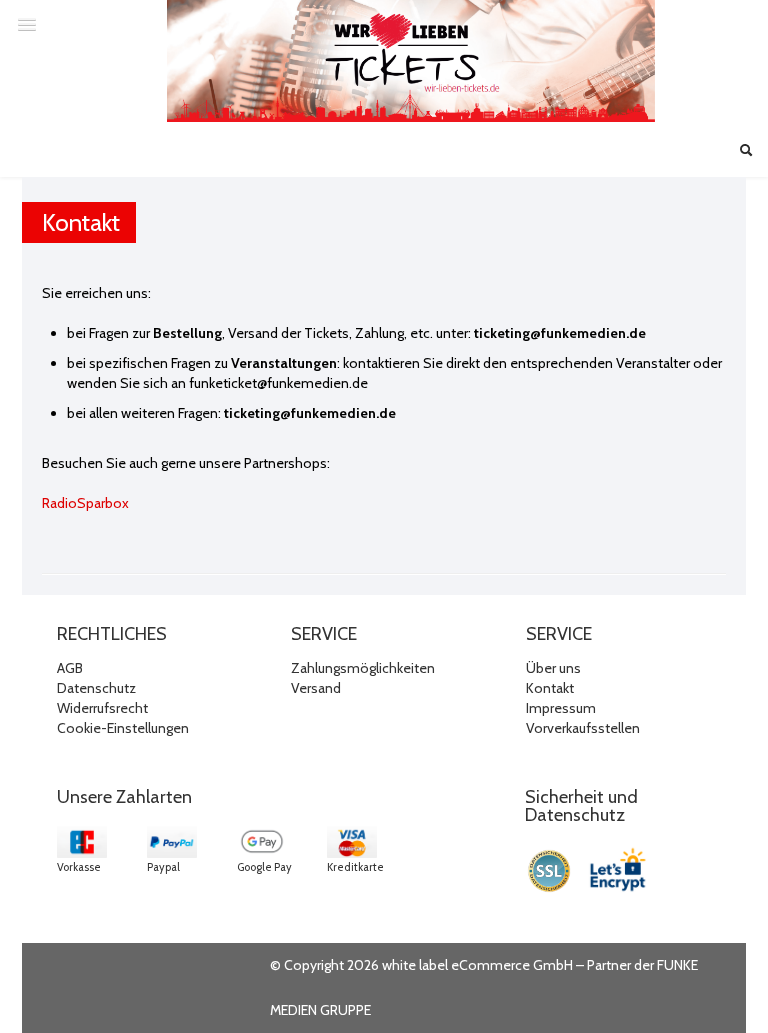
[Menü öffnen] (27, 24)
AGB (70, 668)
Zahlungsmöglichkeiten (363, 668)
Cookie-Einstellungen (123, 728)
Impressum (561, 708)
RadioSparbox (85, 503)
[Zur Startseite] (411, 61)
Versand (316, 688)
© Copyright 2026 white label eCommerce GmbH (421, 965)
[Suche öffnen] (746, 152)
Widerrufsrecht (102, 708)
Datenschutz (96, 688)
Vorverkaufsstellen (583, 728)
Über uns (553, 668)
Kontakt (550, 688)
